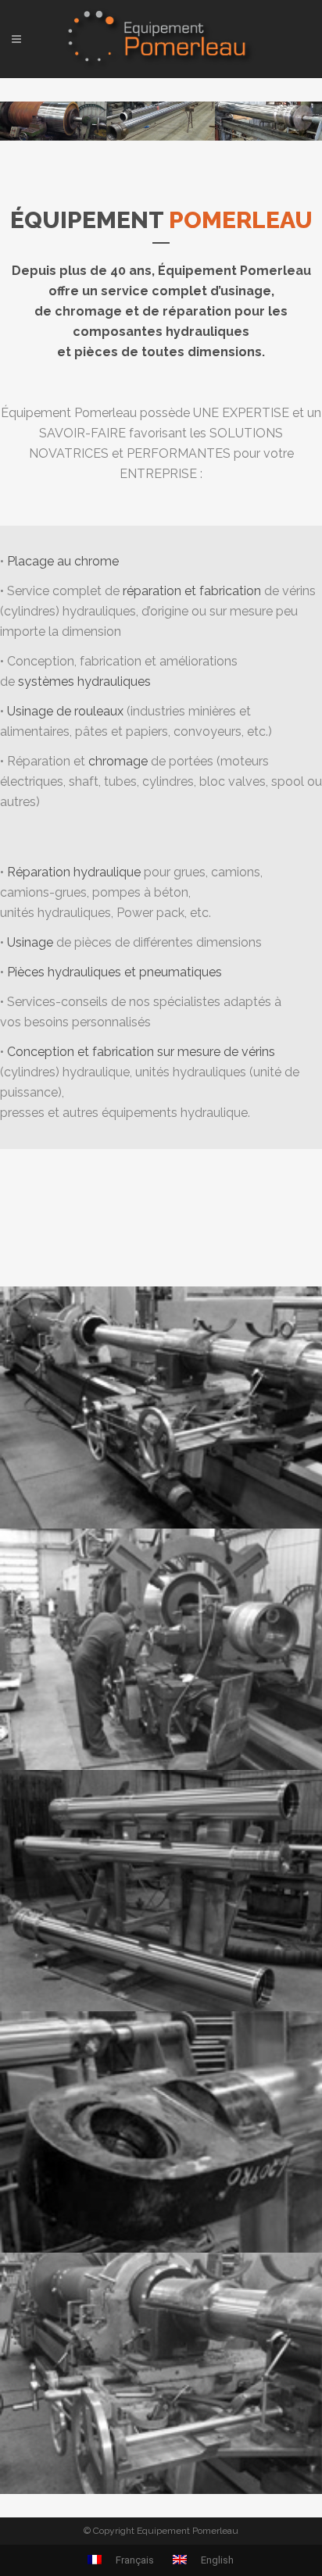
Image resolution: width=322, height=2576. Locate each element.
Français (134, 2560)
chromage (118, 761)
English (216, 2560)
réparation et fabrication (192, 591)
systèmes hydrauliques (84, 681)
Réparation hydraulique (74, 872)
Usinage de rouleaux (65, 711)
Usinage (30, 942)
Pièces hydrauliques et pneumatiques (114, 972)
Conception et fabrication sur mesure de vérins (141, 1052)
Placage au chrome (63, 561)
